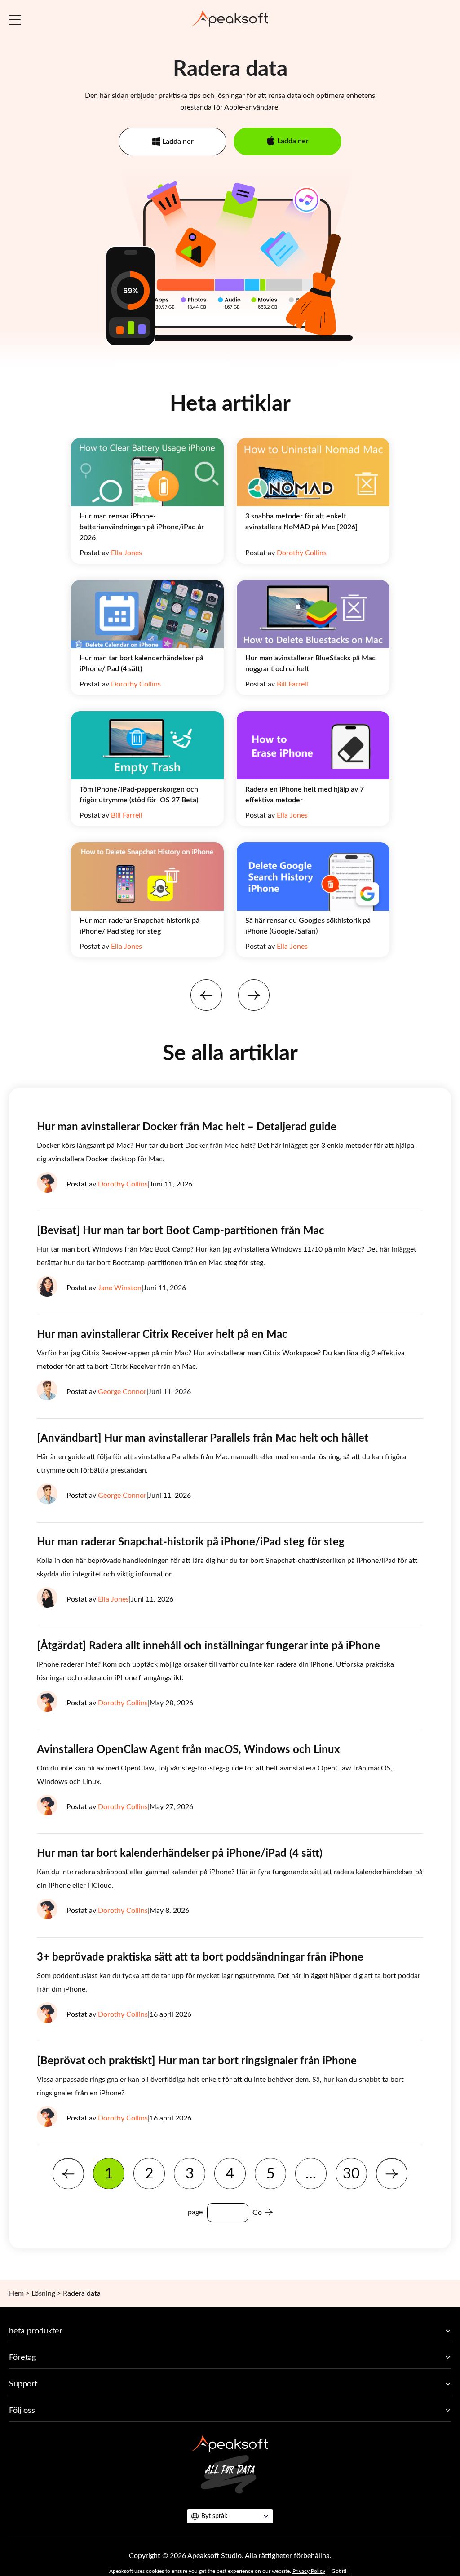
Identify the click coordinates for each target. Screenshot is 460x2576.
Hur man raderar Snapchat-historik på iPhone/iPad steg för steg (139, 926)
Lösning (43, 2293)
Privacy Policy (309, 2571)
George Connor (122, 1392)
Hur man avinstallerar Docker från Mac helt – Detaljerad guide (187, 1127)
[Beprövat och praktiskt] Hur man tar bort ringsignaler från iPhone (197, 2061)
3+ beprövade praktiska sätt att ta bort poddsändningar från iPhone (200, 1957)
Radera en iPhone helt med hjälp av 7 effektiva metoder (305, 795)
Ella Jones (126, 553)
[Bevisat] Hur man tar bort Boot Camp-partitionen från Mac (181, 1231)
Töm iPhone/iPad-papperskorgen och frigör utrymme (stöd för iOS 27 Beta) (139, 795)
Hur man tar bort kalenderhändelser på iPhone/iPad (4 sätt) (142, 664)
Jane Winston (120, 1288)
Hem (16, 2293)
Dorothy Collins (302, 553)
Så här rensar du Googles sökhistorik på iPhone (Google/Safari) (308, 926)
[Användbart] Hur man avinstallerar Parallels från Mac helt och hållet (203, 1438)
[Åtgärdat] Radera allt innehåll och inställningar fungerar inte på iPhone (208, 1646)
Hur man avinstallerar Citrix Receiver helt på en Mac (162, 1335)
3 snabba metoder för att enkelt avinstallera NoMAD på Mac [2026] (301, 522)
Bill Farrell (292, 684)
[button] (206, 995)
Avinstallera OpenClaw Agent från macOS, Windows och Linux (188, 1750)
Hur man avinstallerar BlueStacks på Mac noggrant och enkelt (310, 664)
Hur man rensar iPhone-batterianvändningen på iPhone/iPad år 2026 (142, 527)
